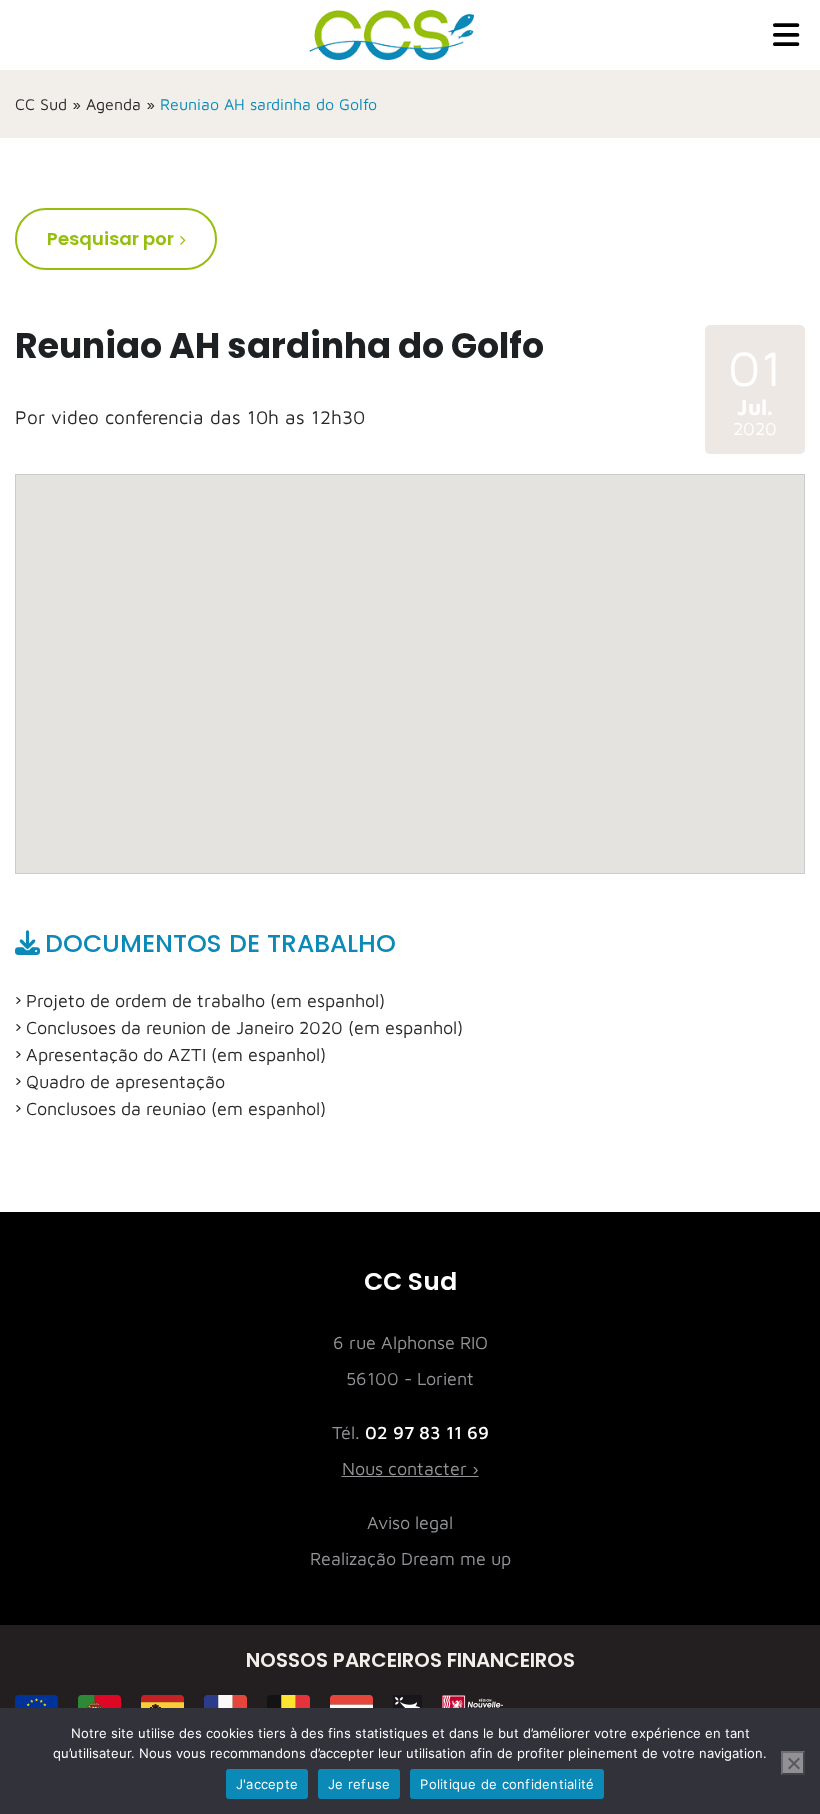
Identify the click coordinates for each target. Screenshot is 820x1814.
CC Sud (41, 104)
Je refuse (359, 1784)
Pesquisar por (110, 238)
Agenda (113, 104)
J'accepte (267, 1784)
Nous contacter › (410, 1468)
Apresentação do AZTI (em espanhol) (176, 1054)
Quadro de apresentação (125, 1081)
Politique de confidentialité (507, 1784)
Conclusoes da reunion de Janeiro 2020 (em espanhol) (244, 1027)
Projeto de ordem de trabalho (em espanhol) (205, 1000)
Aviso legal (410, 1522)
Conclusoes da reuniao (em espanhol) (176, 1108)
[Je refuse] (793, 1763)
